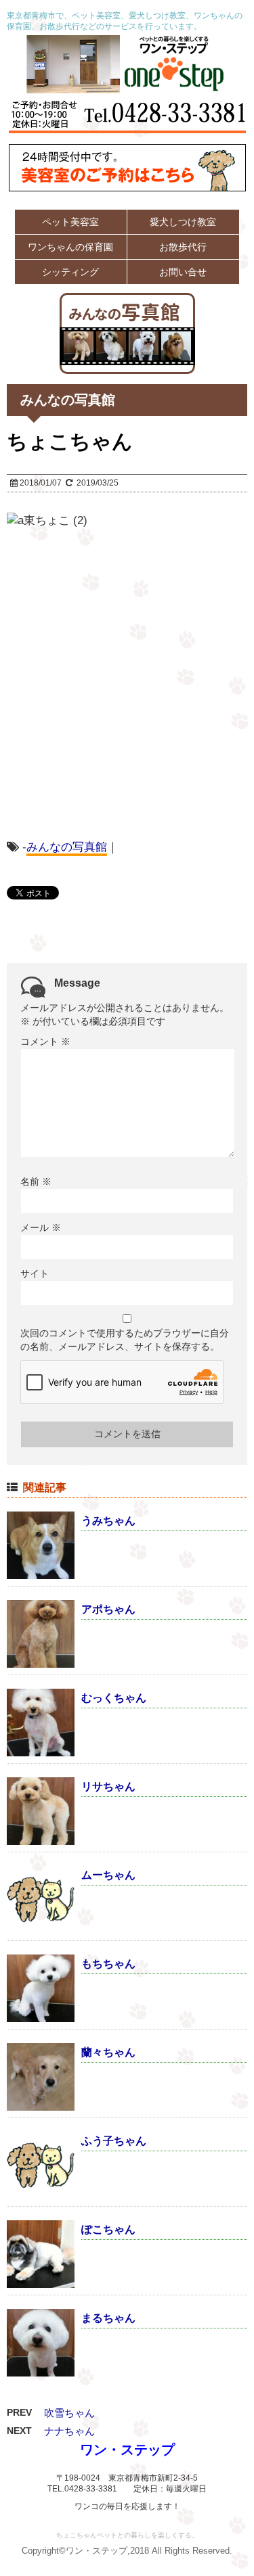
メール (41, 1227)
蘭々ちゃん (108, 2052)
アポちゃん (108, 1609)
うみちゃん (108, 1521)
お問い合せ (183, 272)
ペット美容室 (70, 222)
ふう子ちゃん (114, 2141)
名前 (36, 1181)
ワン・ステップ (127, 2450)
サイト (35, 1273)
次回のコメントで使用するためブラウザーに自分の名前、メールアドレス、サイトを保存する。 (125, 1340)
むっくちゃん (114, 1698)
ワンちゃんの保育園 (70, 247)
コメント (45, 1041)
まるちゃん (108, 2318)
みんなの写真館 (67, 847)
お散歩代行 (183, 247)
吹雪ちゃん (69, 2413)
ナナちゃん (69, 2431)
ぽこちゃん (108, 2229)
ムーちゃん (108, 1875)
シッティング (70, 272)
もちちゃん (108, 1964)
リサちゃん (108, 1786)
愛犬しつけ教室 (183, 222)
